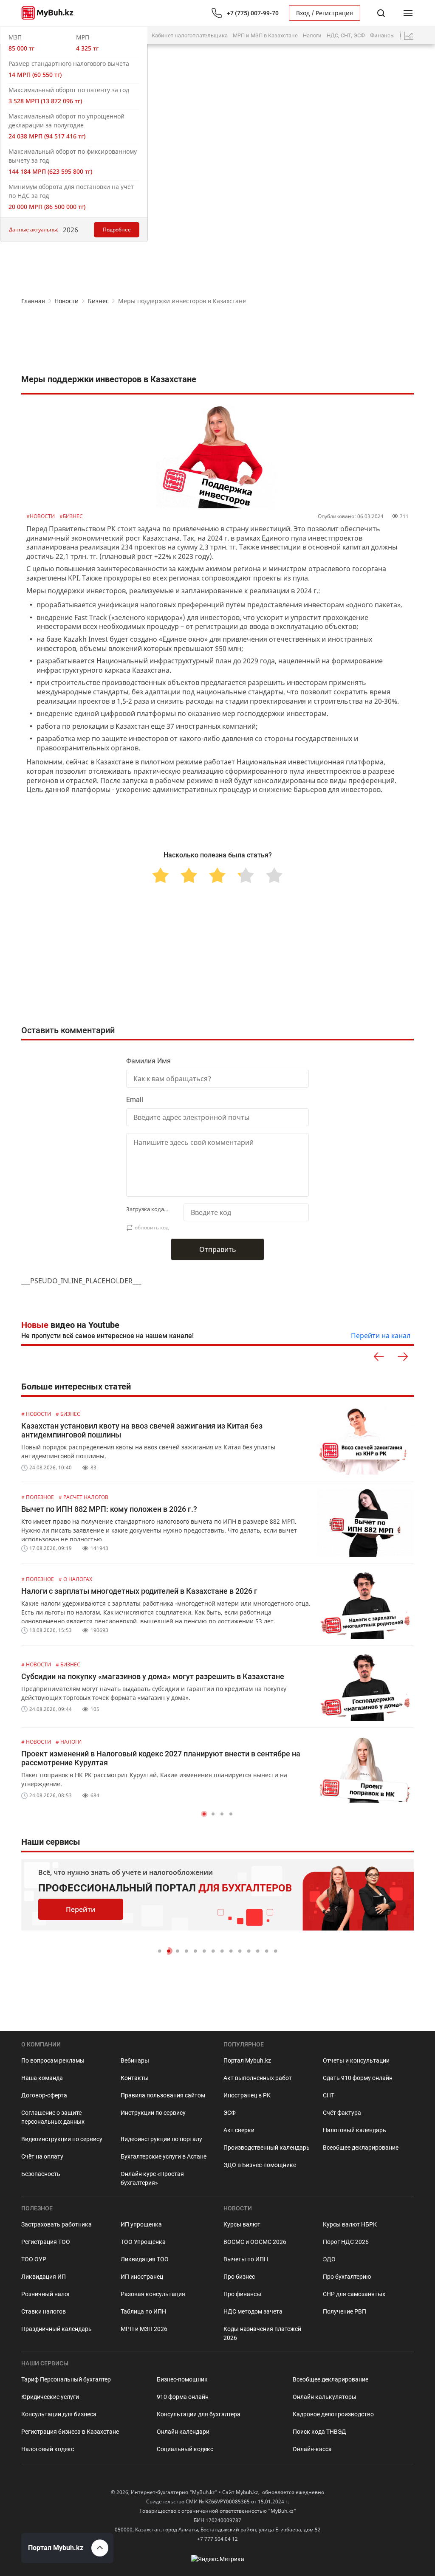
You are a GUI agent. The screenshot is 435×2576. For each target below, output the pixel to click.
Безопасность (41, 2174)
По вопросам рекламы (53, 2060)
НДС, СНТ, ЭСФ (346, 35)
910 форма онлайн (183, 2397)
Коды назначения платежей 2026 (262, 2333)
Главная (33, 301)
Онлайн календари (183, 2432)
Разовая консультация (153, 2294)
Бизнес (98, 301)
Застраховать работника (56, 2224)
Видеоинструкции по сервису (62, 2139)
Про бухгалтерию (347, 2277)
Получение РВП (345, 2311)
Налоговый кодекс (48, 2449)
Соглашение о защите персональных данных (53, 2117)
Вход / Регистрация (325, 13)
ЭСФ (230, 2113)
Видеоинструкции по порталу (161, 2139)
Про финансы (242, 2294)
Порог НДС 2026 (346, 2242)
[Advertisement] (217, 340)
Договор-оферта (44, 2095)
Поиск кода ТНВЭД (319, 2432)
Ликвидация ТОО (145, 2259)
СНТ (329, 2095)
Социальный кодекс (185, 2449)
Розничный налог (46, 2294)
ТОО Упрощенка (143, 2242)
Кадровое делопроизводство (333, 2414)
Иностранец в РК (247, 2095)
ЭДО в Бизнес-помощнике (260, 2165)
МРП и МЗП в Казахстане (265, 35)
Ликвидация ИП (44, 2277)
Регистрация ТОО (46, 2242)
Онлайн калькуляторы (325, 2397)
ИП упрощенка (141, 2224)
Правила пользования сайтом (163, 2095)
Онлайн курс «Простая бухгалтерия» (152, 2178)
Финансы (382, 35)
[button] (204, 1814)
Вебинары (135, 2060)
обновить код (152, 1227)
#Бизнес (71, 516)
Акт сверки (239, 2130)
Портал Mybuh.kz (247, 2060)
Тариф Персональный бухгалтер (66, 2379)
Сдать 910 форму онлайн (358, 2078)
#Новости (41, 516)
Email (135, 1100)
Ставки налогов (44, 2311)
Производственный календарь (267, 2148)
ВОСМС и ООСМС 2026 (255, 2242)
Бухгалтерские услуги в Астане (164, 2156)
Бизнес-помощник (182, 2379)
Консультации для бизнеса (59, 2414)
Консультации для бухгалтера (199, 2414)
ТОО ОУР (34, 2259)
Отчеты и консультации (356, 2060)
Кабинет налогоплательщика (190, 35)
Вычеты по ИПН (246, 2259)
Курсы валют (242, 2224)
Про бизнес (239, 2277)
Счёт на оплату (42, 2156)
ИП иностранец (142, 2277)
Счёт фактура (342, 2113)
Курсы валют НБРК (350, 2224)
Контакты (135, 2078)
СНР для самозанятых (354, 2294)
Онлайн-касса (312, 2449)
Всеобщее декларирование (361, 2148)
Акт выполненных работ (258, 2078)
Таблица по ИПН (143, 2311)
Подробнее (117, 230)
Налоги (312, 35)
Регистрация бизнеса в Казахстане (70, 2432)
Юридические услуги (50, 2397)
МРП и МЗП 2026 (144, 2329)
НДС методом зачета (253, 2311)
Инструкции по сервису (153, 2113)
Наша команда (42, 2078)
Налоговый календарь (354, 2130)
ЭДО (329, 2259)
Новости (66, 301)
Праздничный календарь (56, 2329)
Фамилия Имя (148, 1061)
